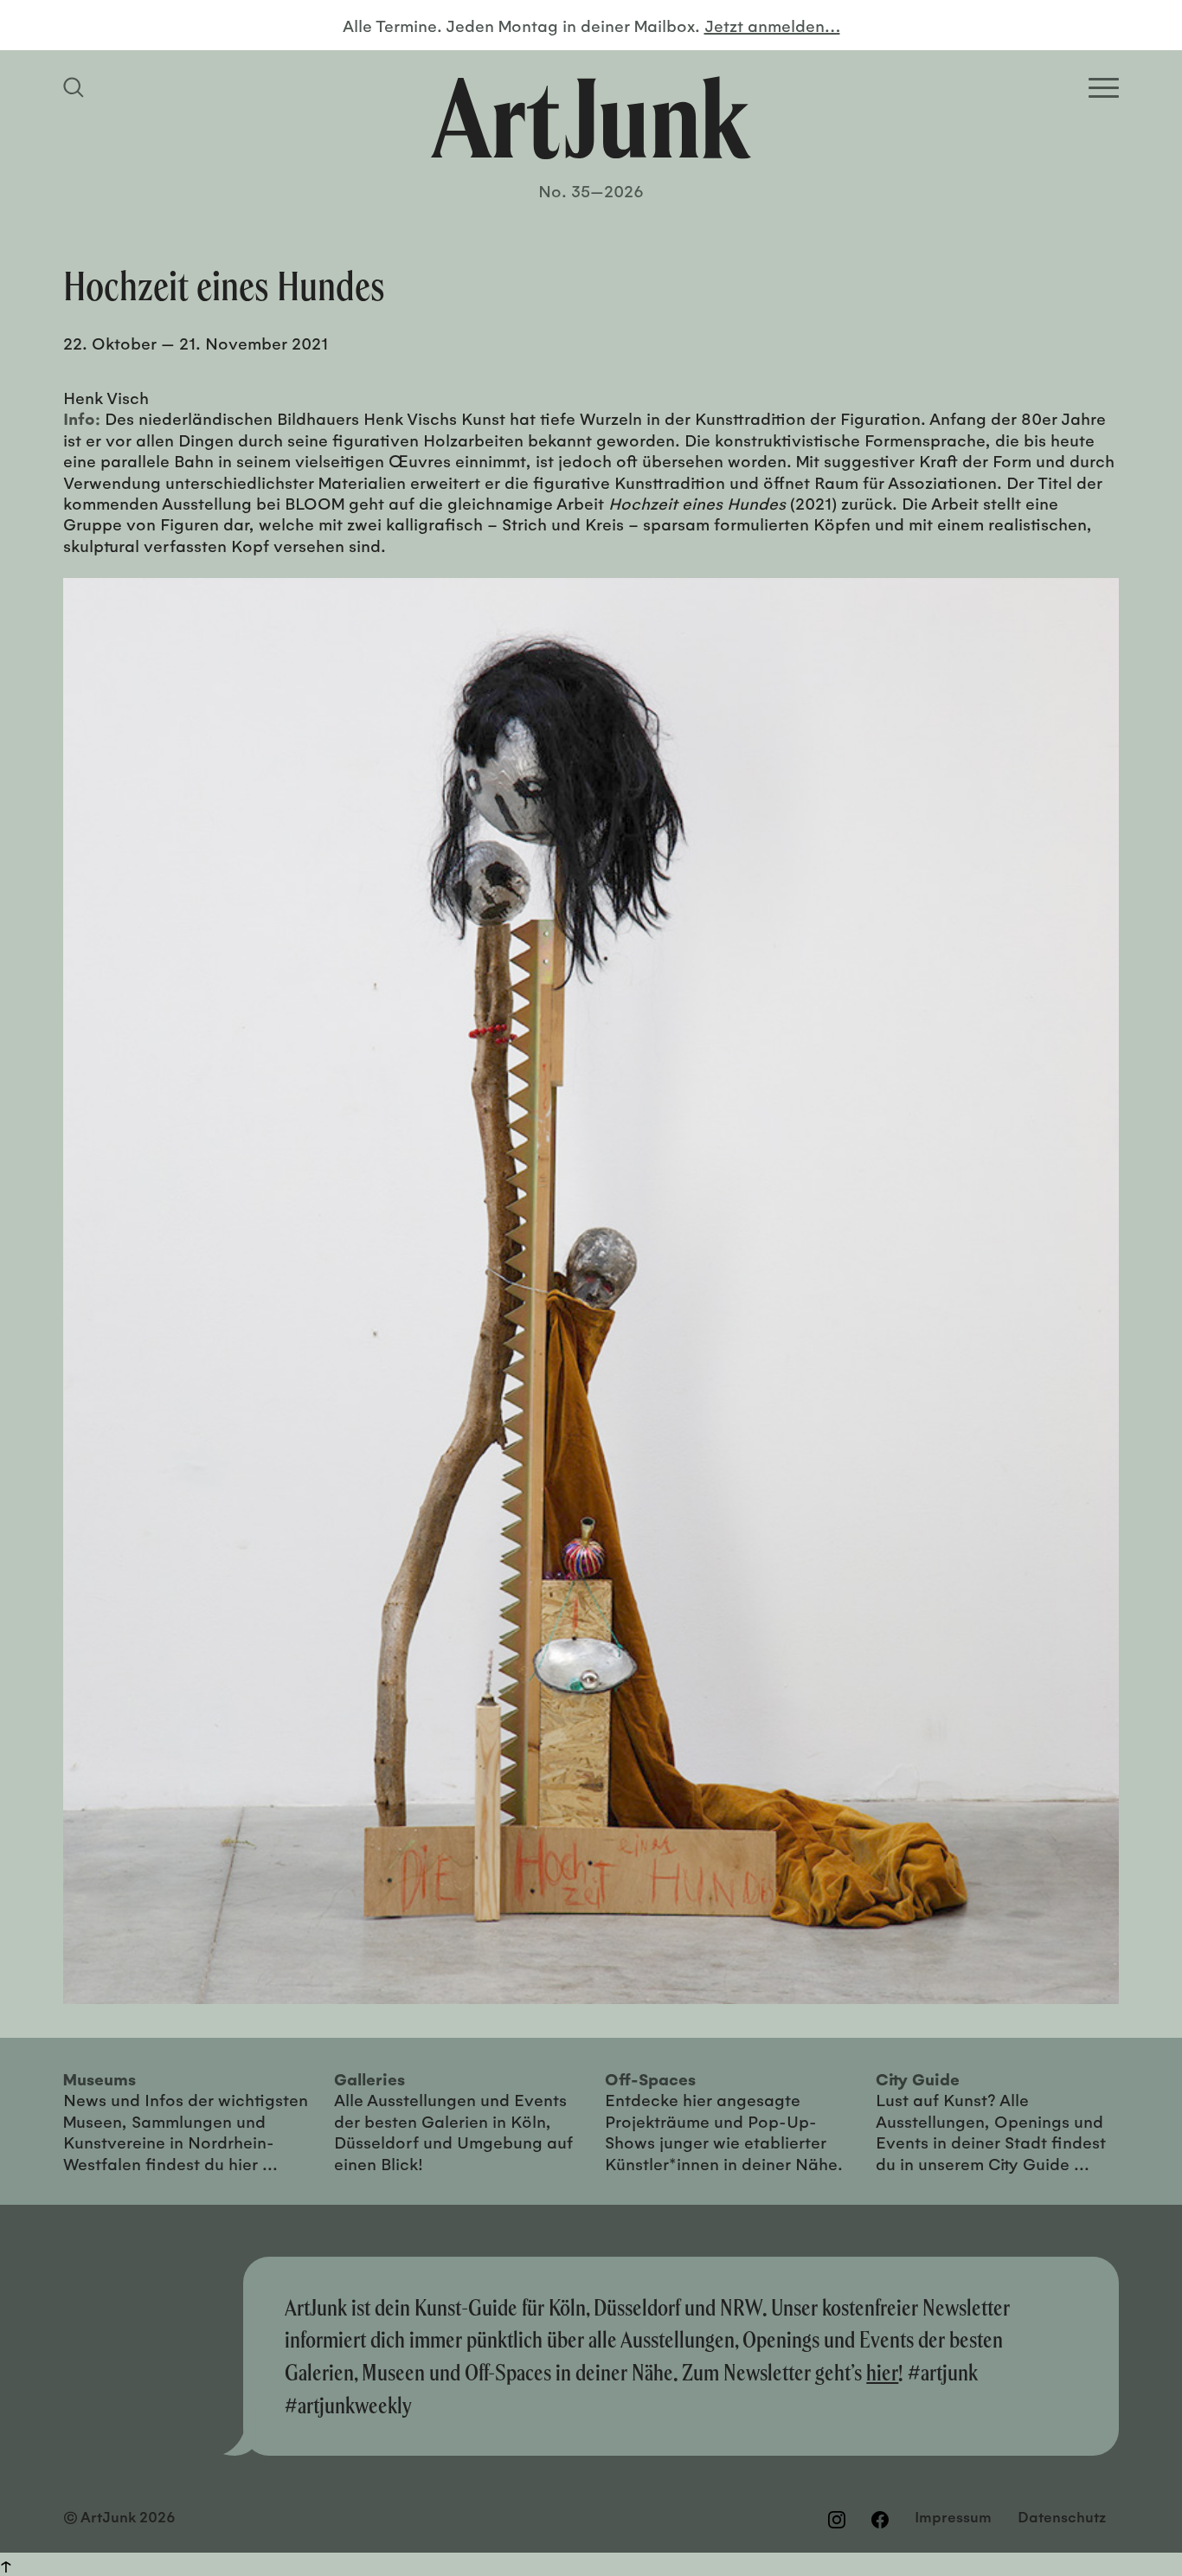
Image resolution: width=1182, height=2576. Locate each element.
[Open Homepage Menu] (1104, 88)
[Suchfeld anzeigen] (76, 87)
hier (882, 2372)
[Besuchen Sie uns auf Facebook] (880, 2519)
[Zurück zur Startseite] (591, 118)
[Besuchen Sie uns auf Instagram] (837, 2519)
